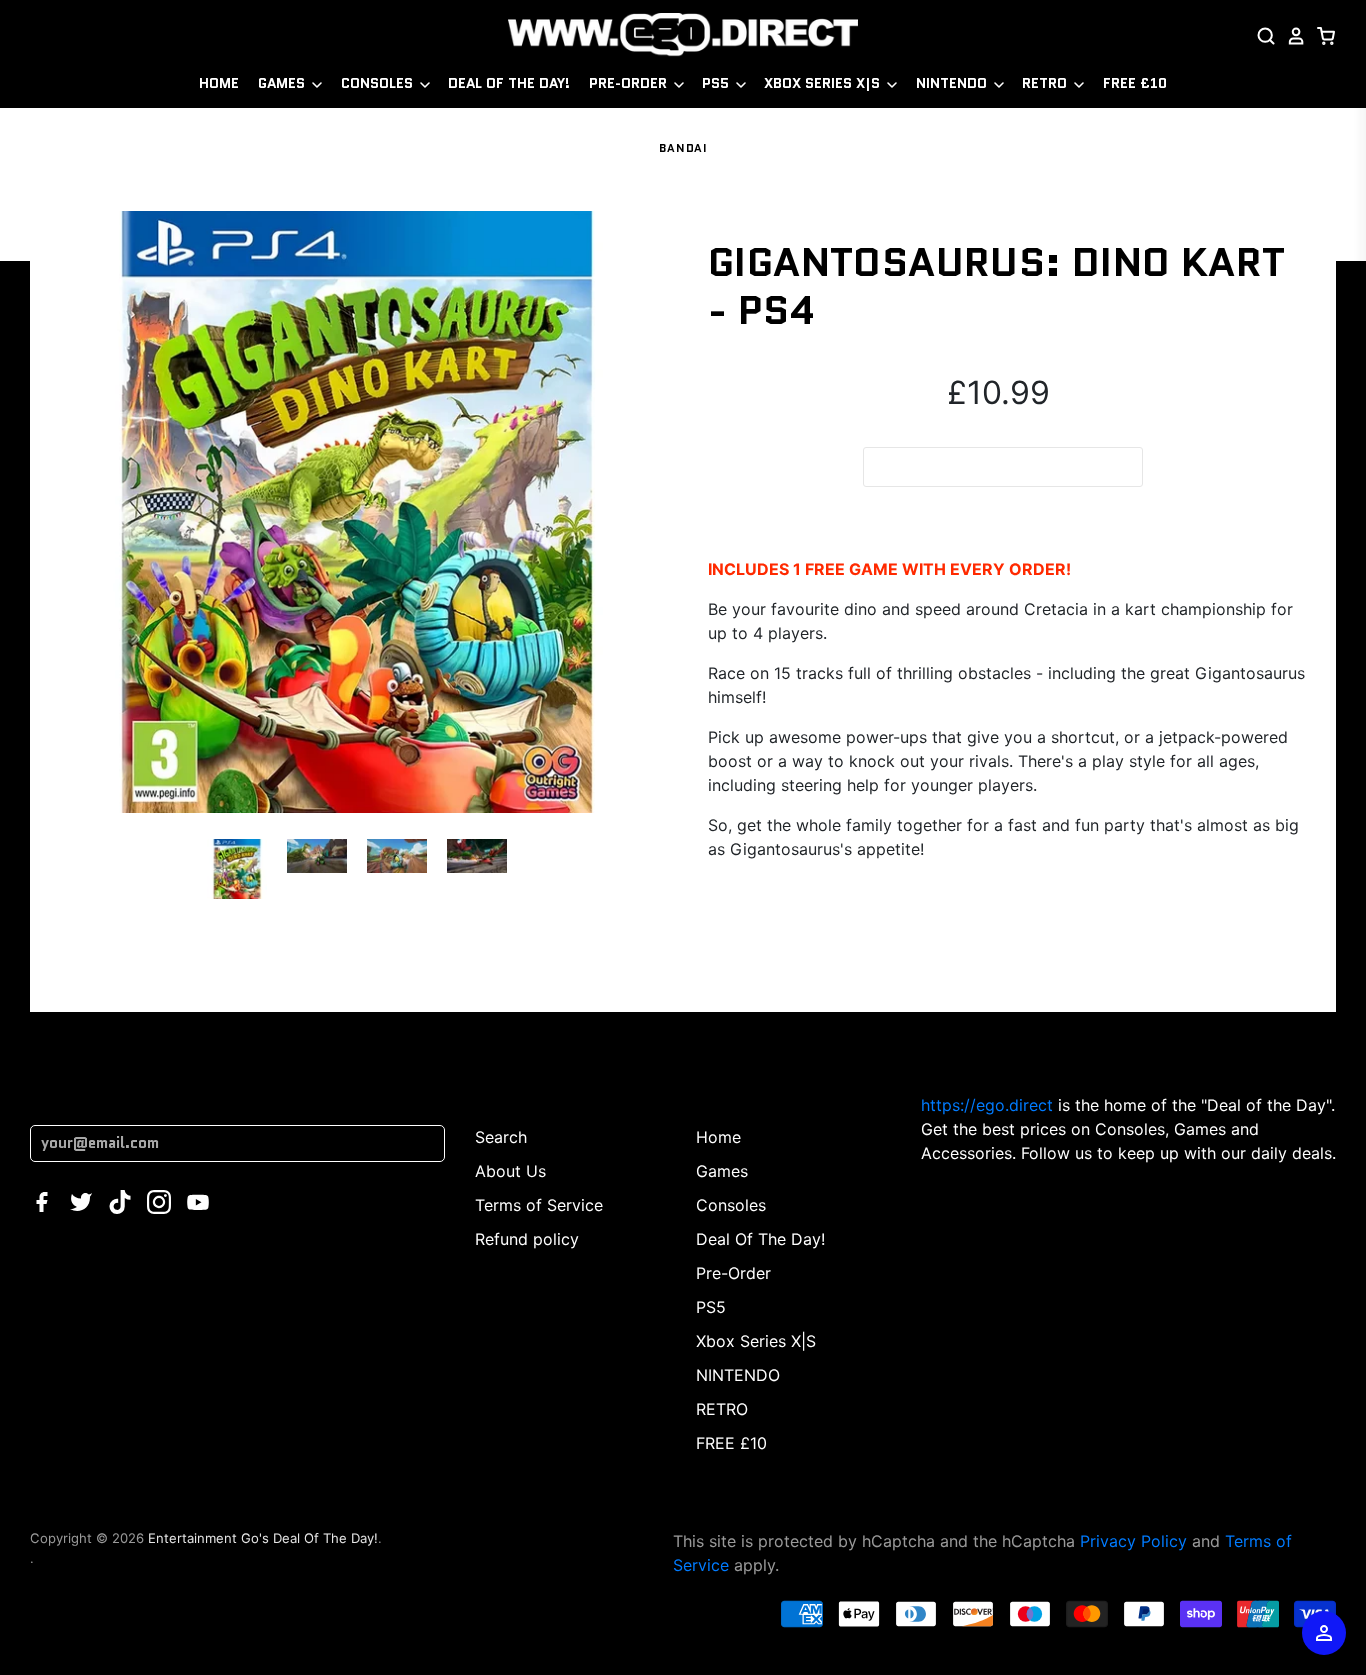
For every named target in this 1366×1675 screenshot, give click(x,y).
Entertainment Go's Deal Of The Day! (263, 1538)
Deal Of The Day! (509, 83)
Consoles (379, 83)
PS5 (717, 83)
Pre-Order (630, 83)
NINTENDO (953, 83)
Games (283, 83)
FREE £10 (1135, 83)
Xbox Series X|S (824, 83)
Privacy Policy (1133, 1541)
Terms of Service (539, 1205)
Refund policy (527, 1239)
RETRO (1046, 83)
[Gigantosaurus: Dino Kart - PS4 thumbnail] (237, 869)
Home (219, 83)
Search (501, 1137)
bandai (683, 148)
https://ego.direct (987, 1105)
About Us (510, 1171)
